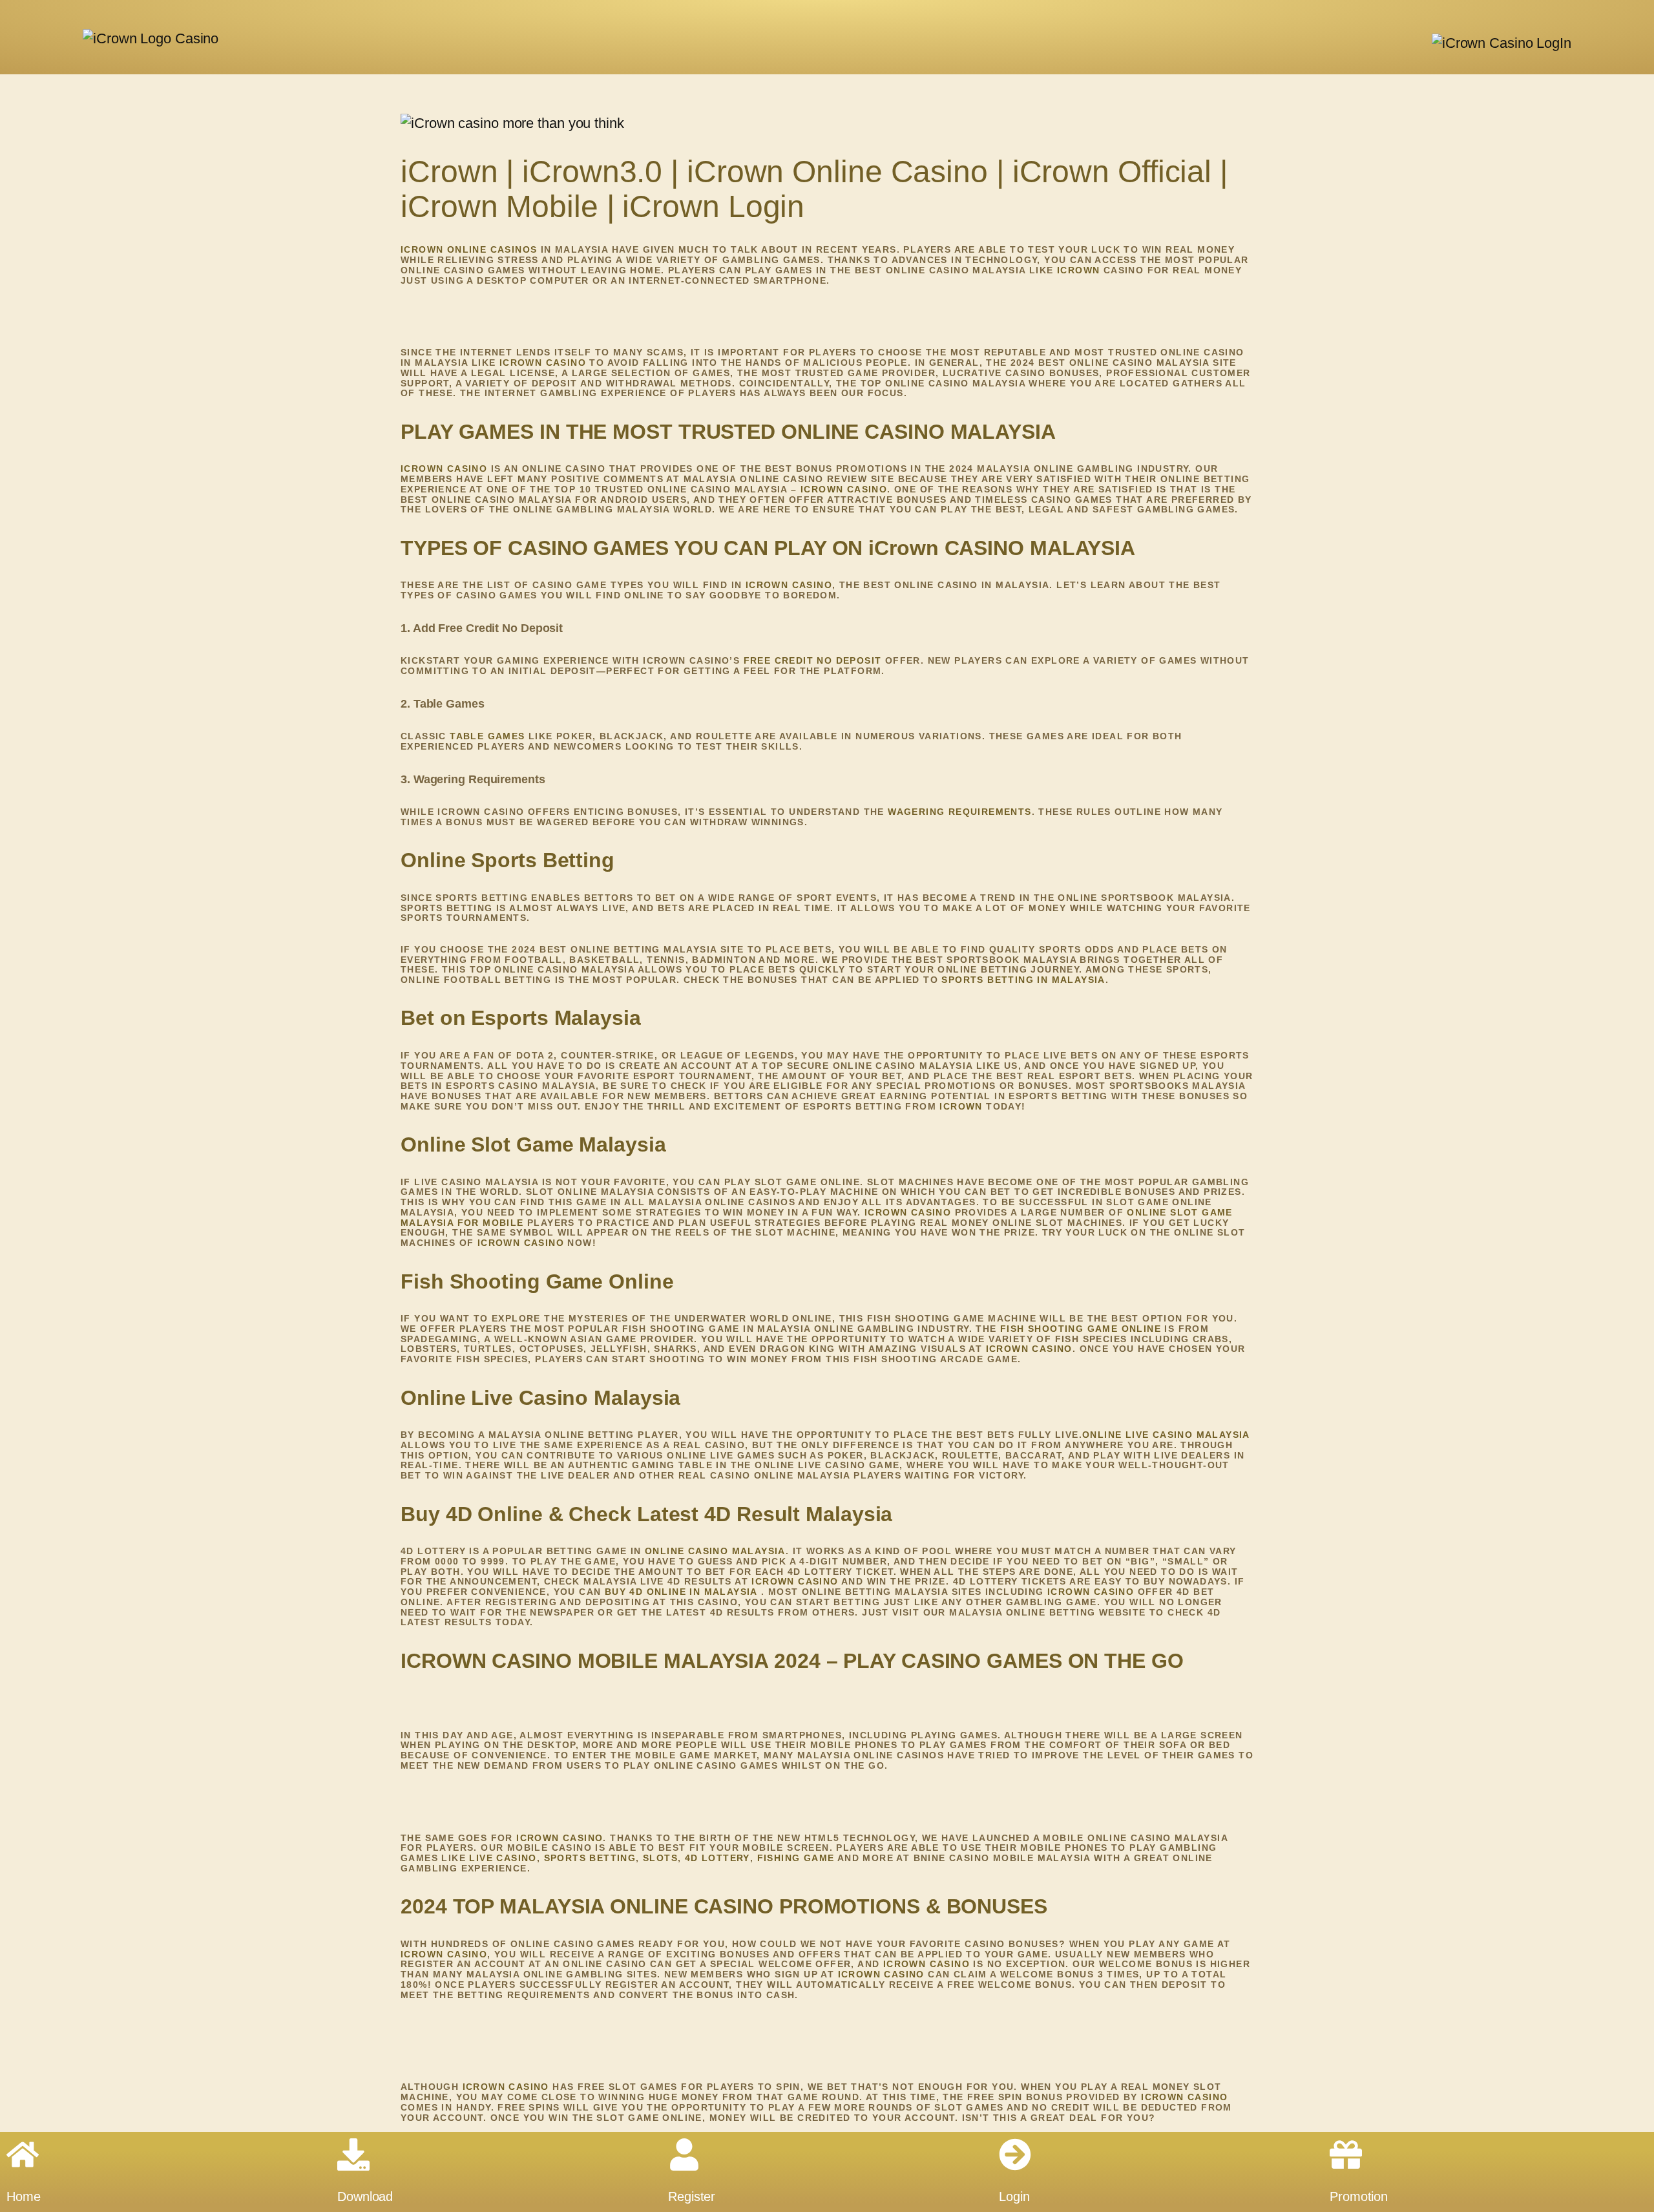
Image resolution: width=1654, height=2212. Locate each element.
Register (692, 2196)
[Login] (1015, 2154)
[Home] (23, 2154)
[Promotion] (1346, 2154)
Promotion (1359, 2196)
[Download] (353, 2154)
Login (1014, 2196)
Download (365, 2196)
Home (24, 2196)
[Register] (684, 2154)
